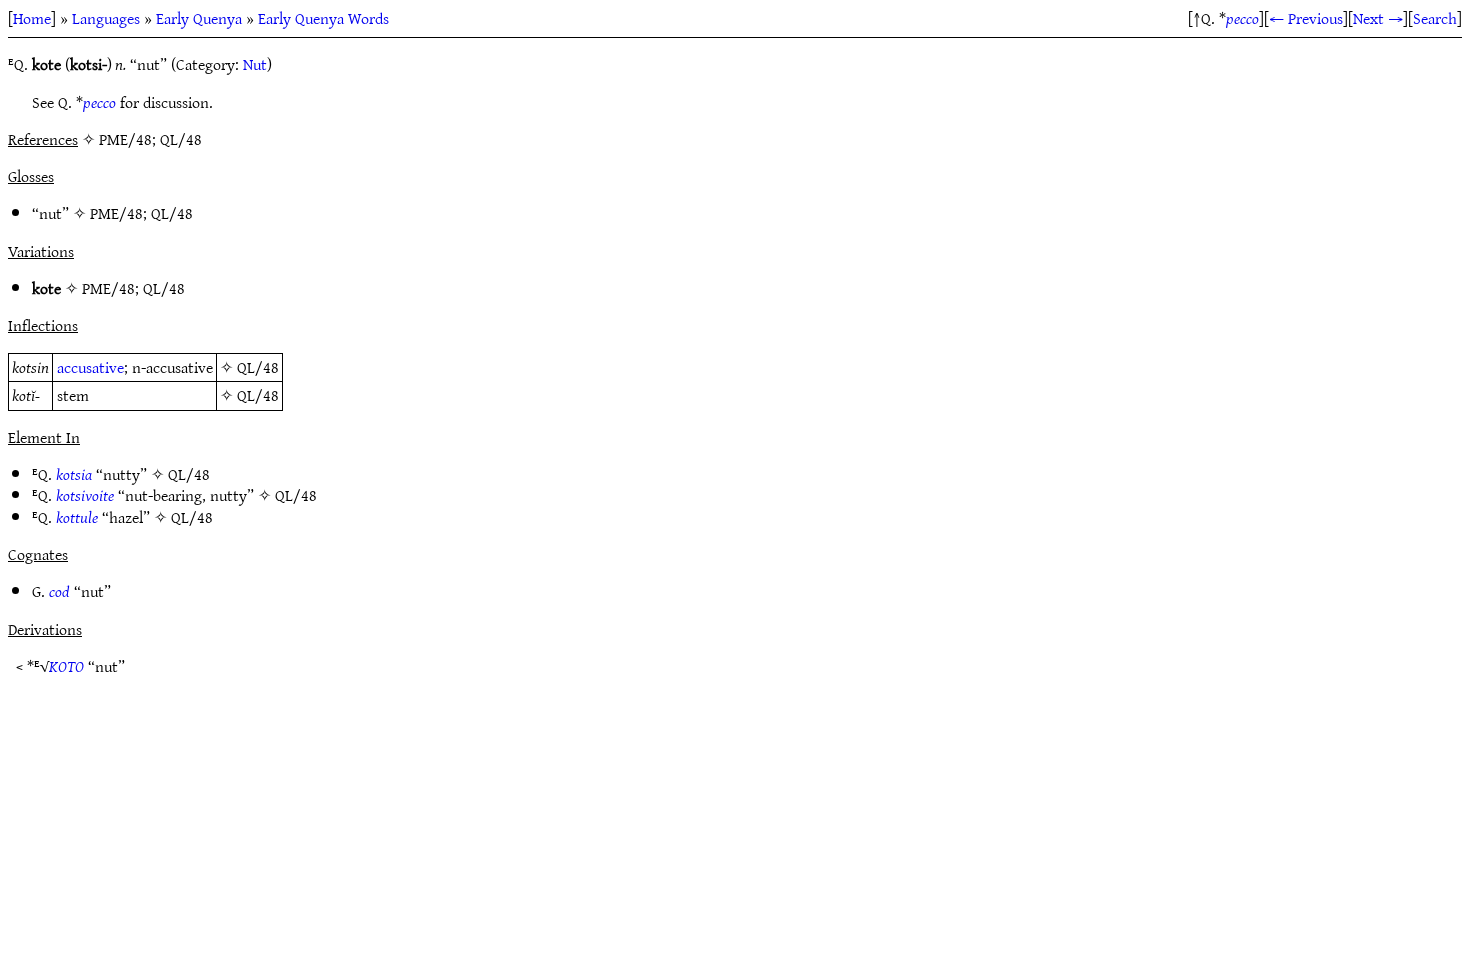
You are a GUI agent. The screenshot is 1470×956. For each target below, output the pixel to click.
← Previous (1306, 18)
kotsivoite (85, 495)
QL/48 (172, 213)
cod (59, 591)
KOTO (66, 666)
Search (1435, 18)
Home (32, 18)
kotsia (74, 474)
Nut (255, 64)
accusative (90, 367)
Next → (1378, 18)
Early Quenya (199, 18)
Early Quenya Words (323, 18)
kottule (77, 517)
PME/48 (116, 213)
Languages (106, 18)
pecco (1242, 18)
